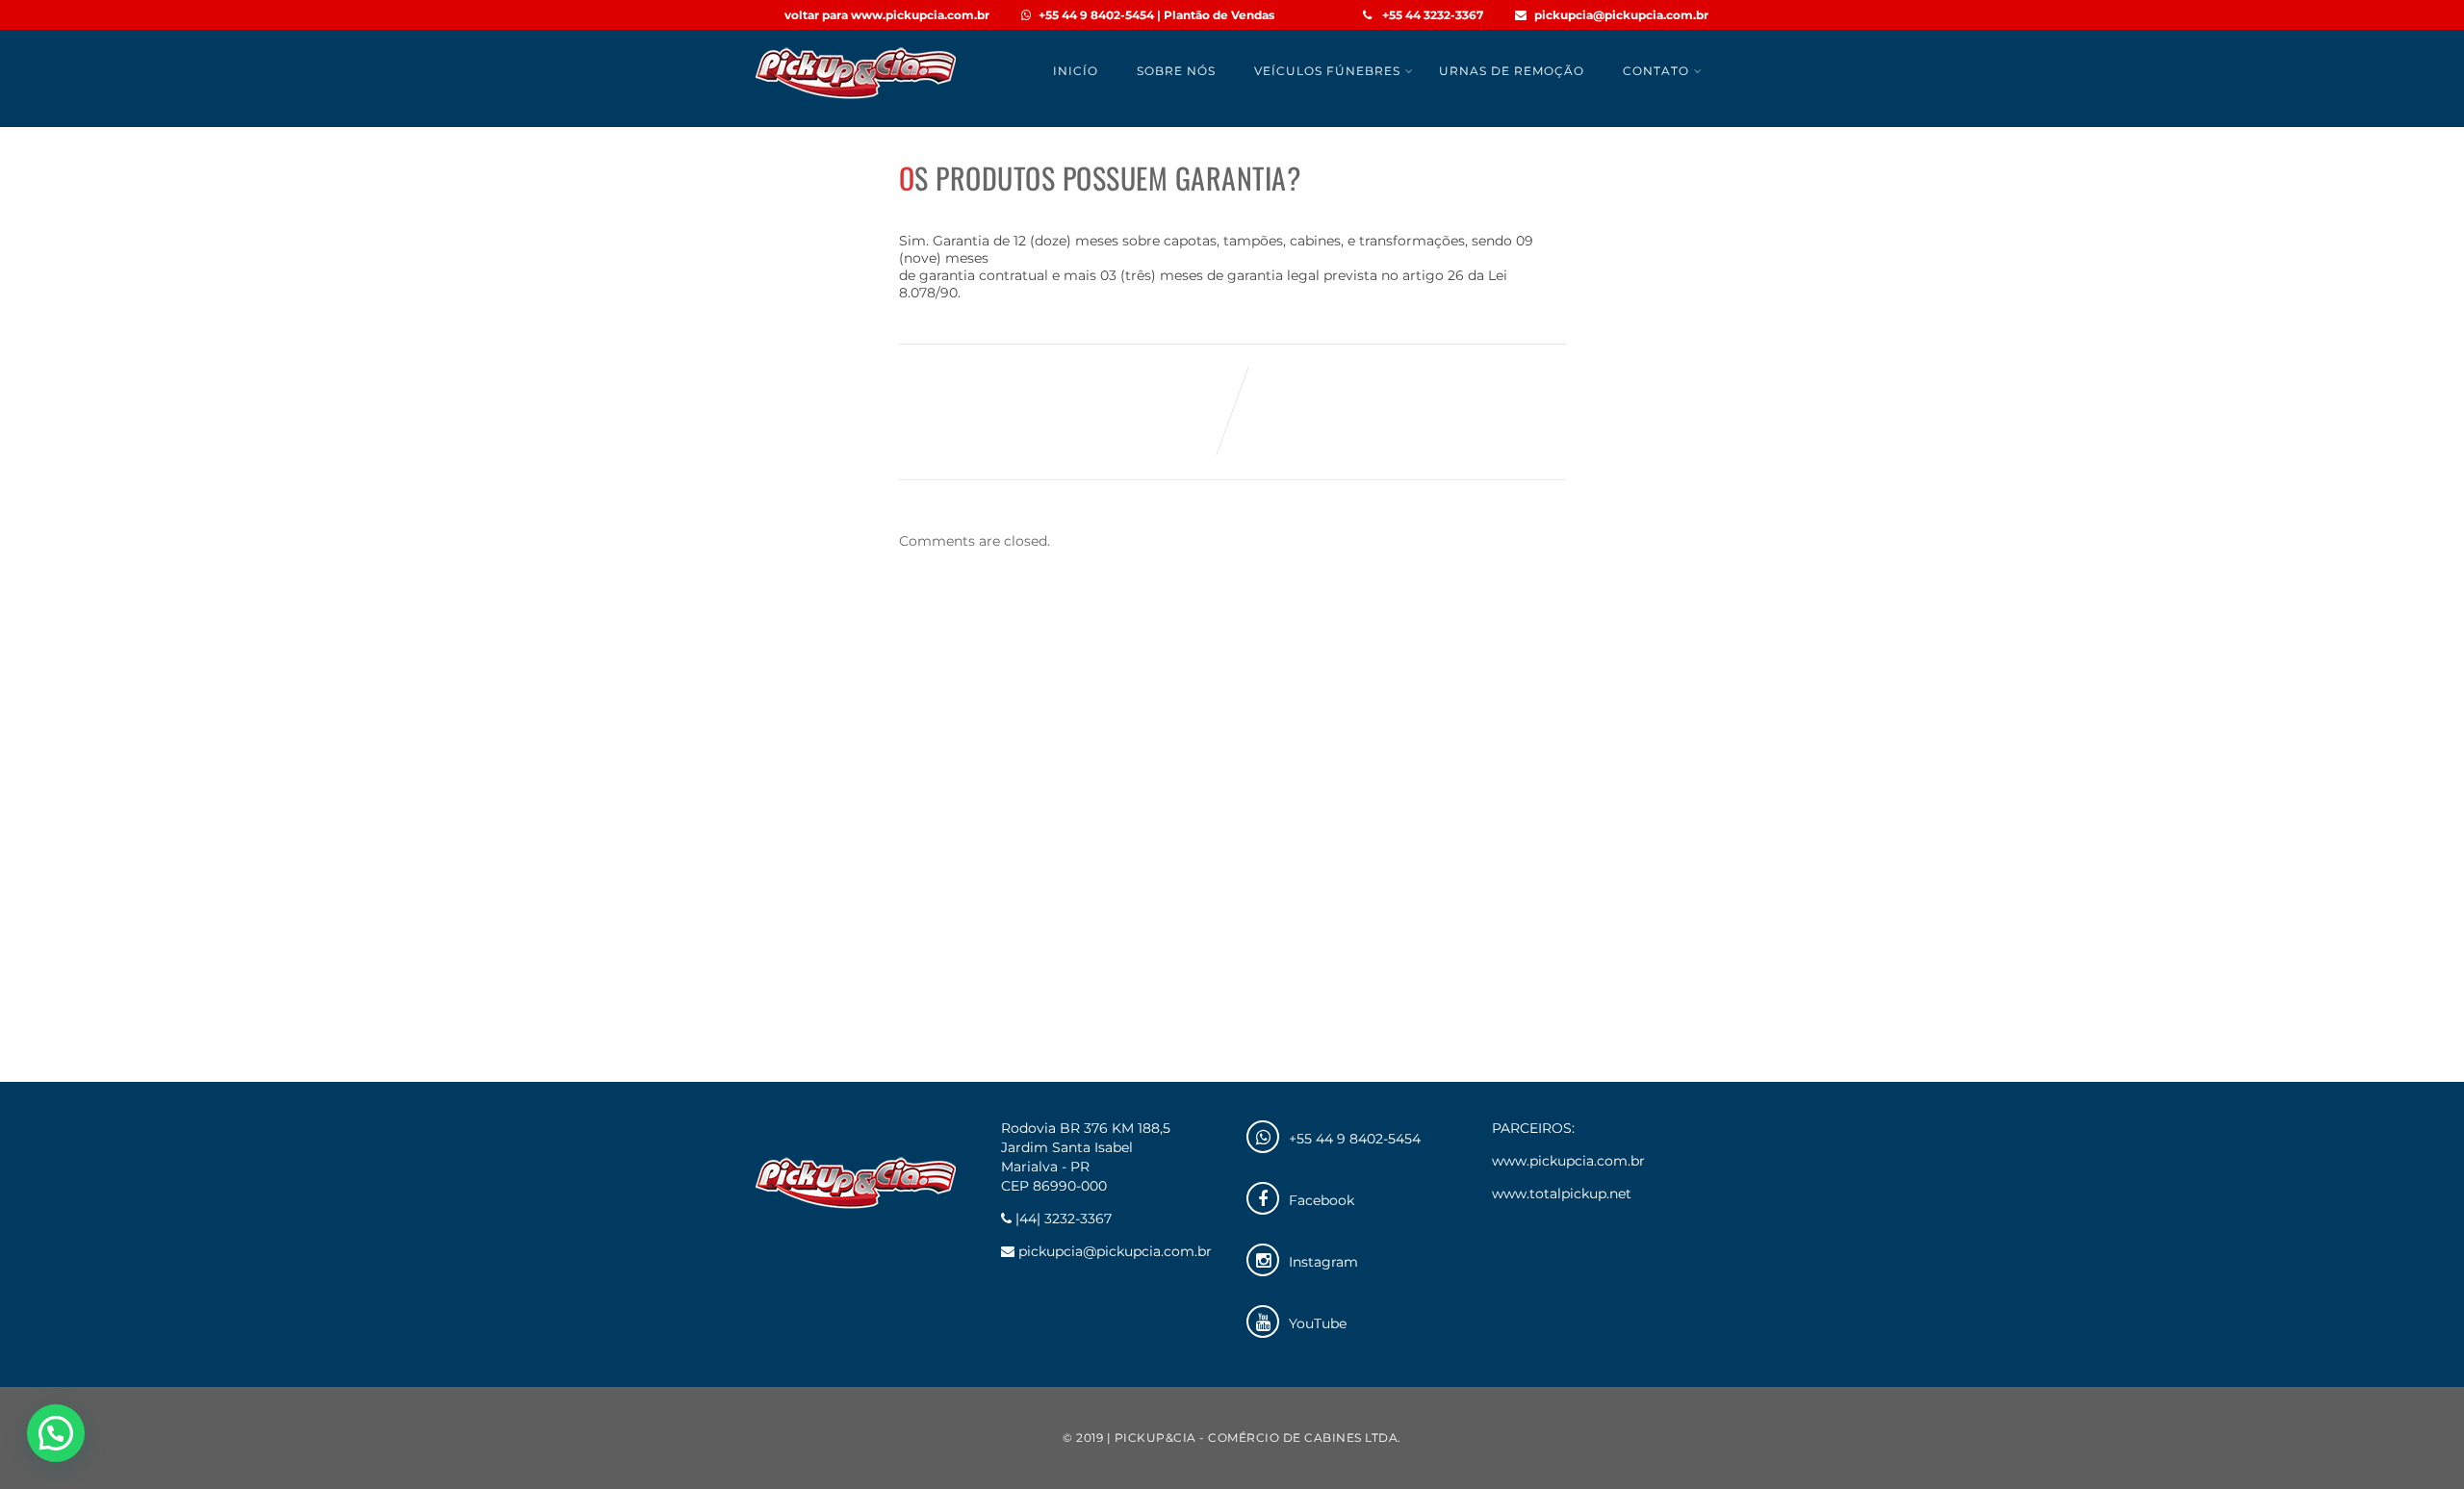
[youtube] (1263, 1322)
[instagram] (1263, 1260)
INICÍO (1076, 71)
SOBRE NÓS (1176, 71)
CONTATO (1656, 71)
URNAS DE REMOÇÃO (1512, 71)
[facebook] (1263, 1198)
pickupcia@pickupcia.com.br (1621, 15)
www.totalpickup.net (1562, 1194)
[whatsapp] (1263, 1137)
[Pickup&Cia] (856, 99)
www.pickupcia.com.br (1568, 1161)
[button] (56, 1433)
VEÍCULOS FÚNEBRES (1327, 71)
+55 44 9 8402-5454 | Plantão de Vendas (1156, 15)
